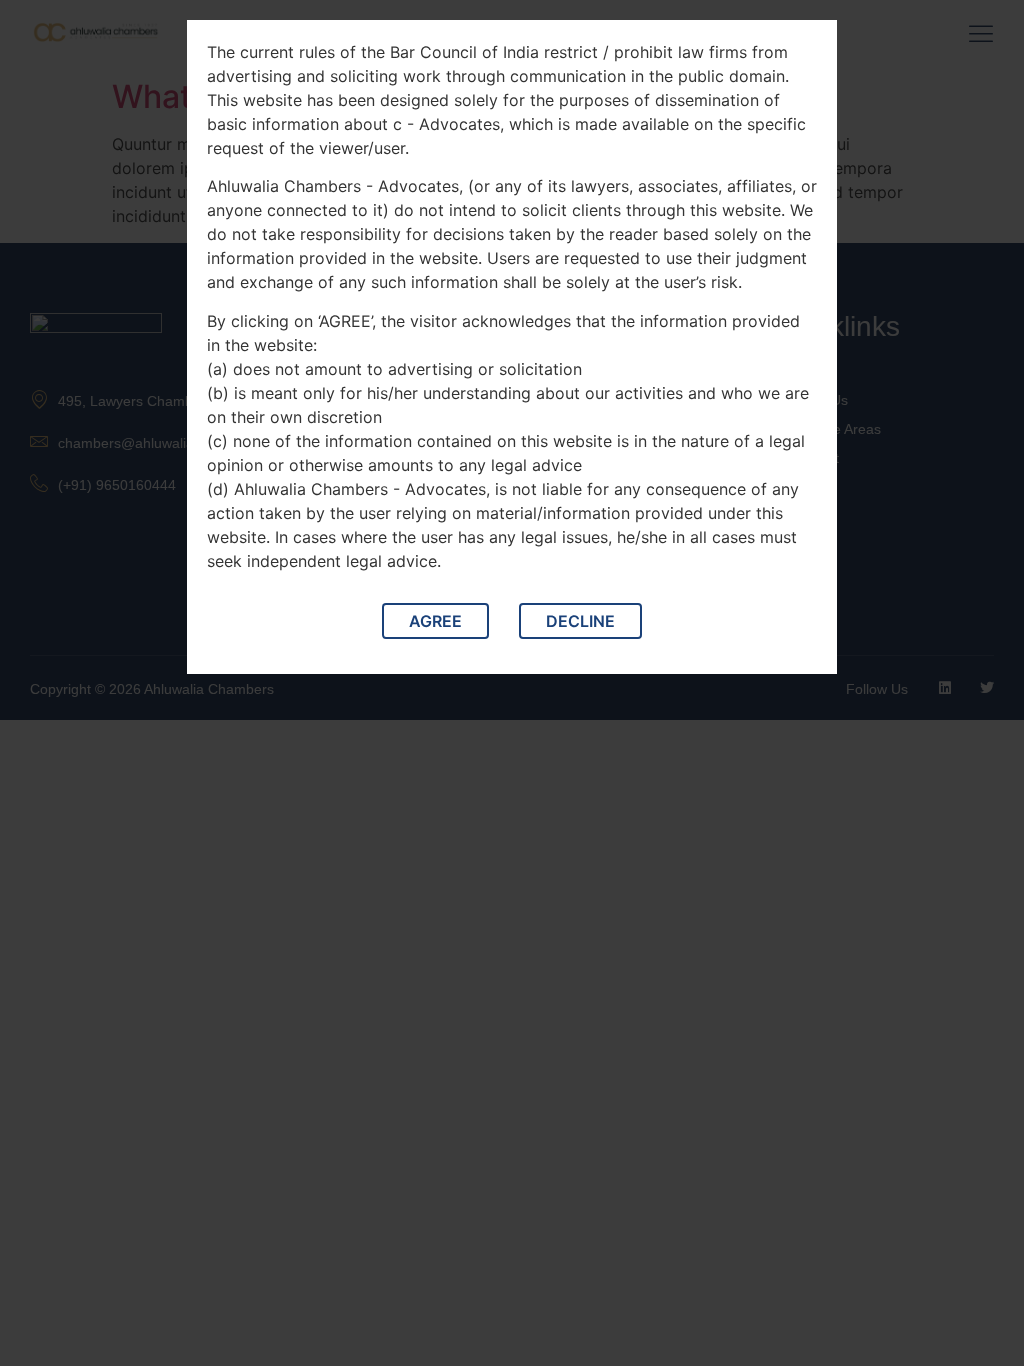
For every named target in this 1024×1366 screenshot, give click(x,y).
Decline (580, 621)
